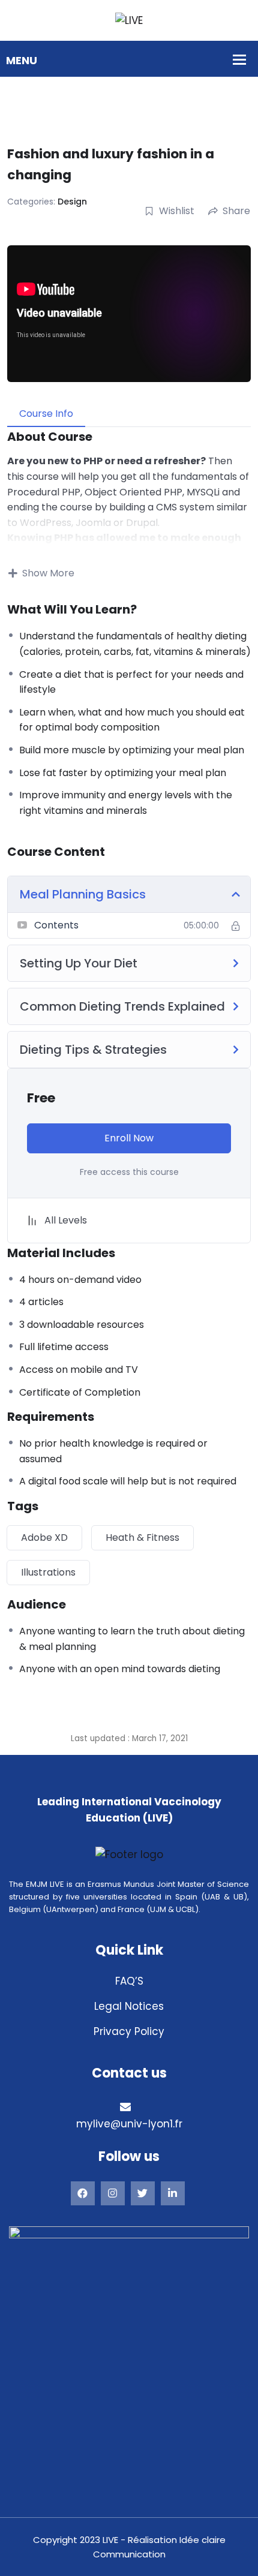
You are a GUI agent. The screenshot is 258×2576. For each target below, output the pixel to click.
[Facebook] (83, 2193)
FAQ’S (129, 1981)
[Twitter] (143, 2193)
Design (72, 202)
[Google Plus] (113, 2193)
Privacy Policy (129, 2031)
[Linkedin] (173, 2193)
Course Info (46, 414)
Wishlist (177, 211)
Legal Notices (129, 2006)
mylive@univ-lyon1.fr (129, 2124)
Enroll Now (129, 1138)
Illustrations (48, 1572)
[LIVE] (129, 20)
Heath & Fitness (142, 1538)
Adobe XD (44, 1538)
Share (236, 211)
